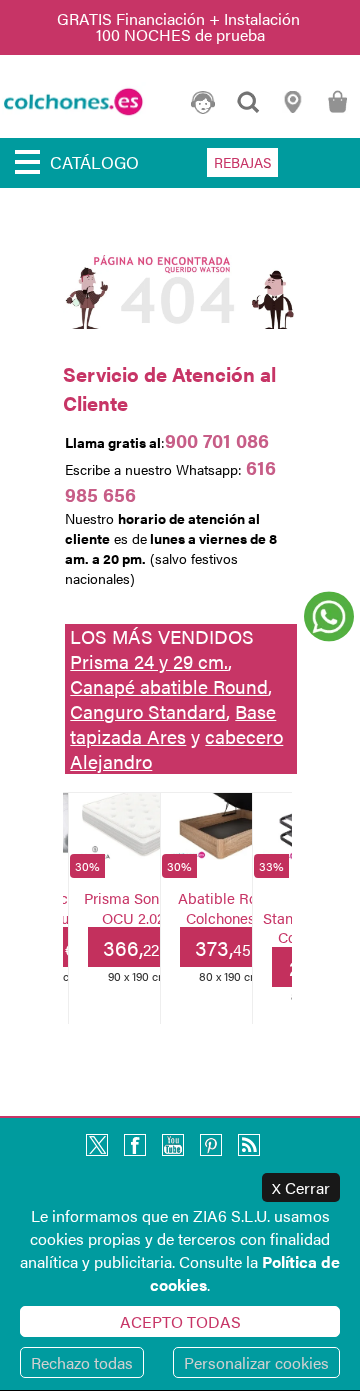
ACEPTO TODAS (180, 1321)
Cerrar (301, 1187)
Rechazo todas (82, 1362)
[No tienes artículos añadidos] (337, 112)
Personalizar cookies (256, 1362)
